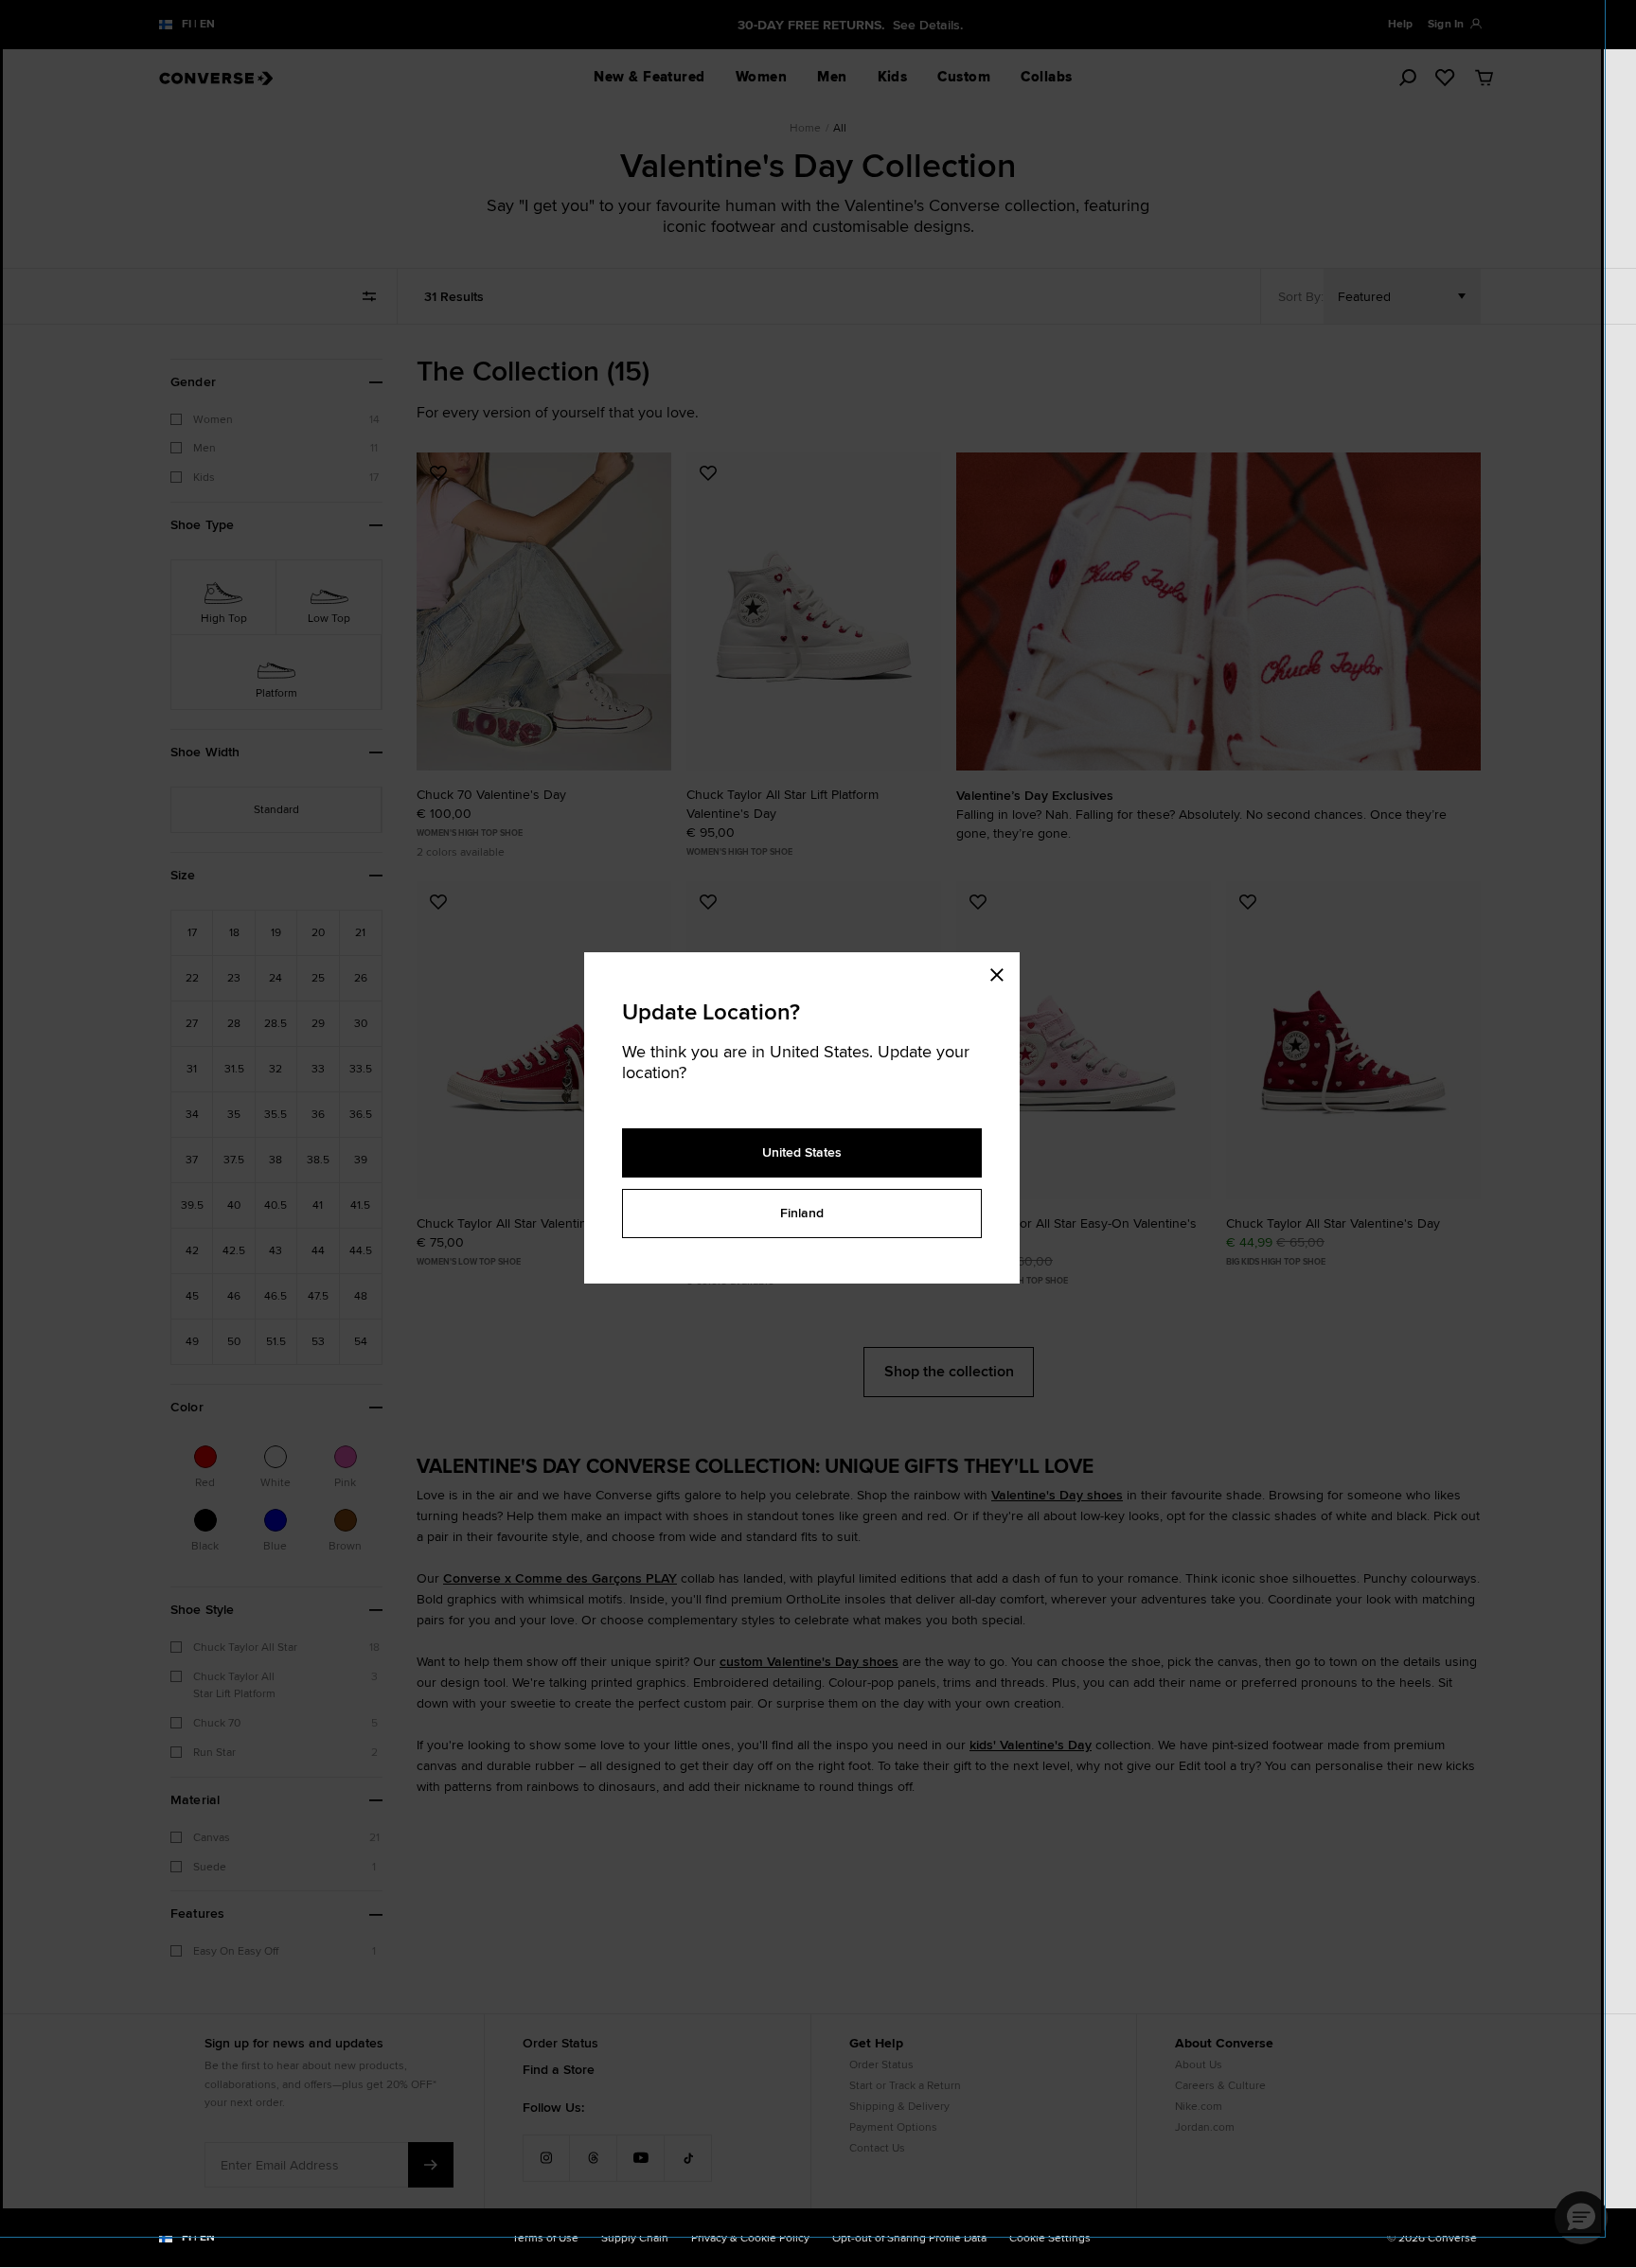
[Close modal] (1003, 971)
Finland (802, 1213)
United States (802, 1152)
